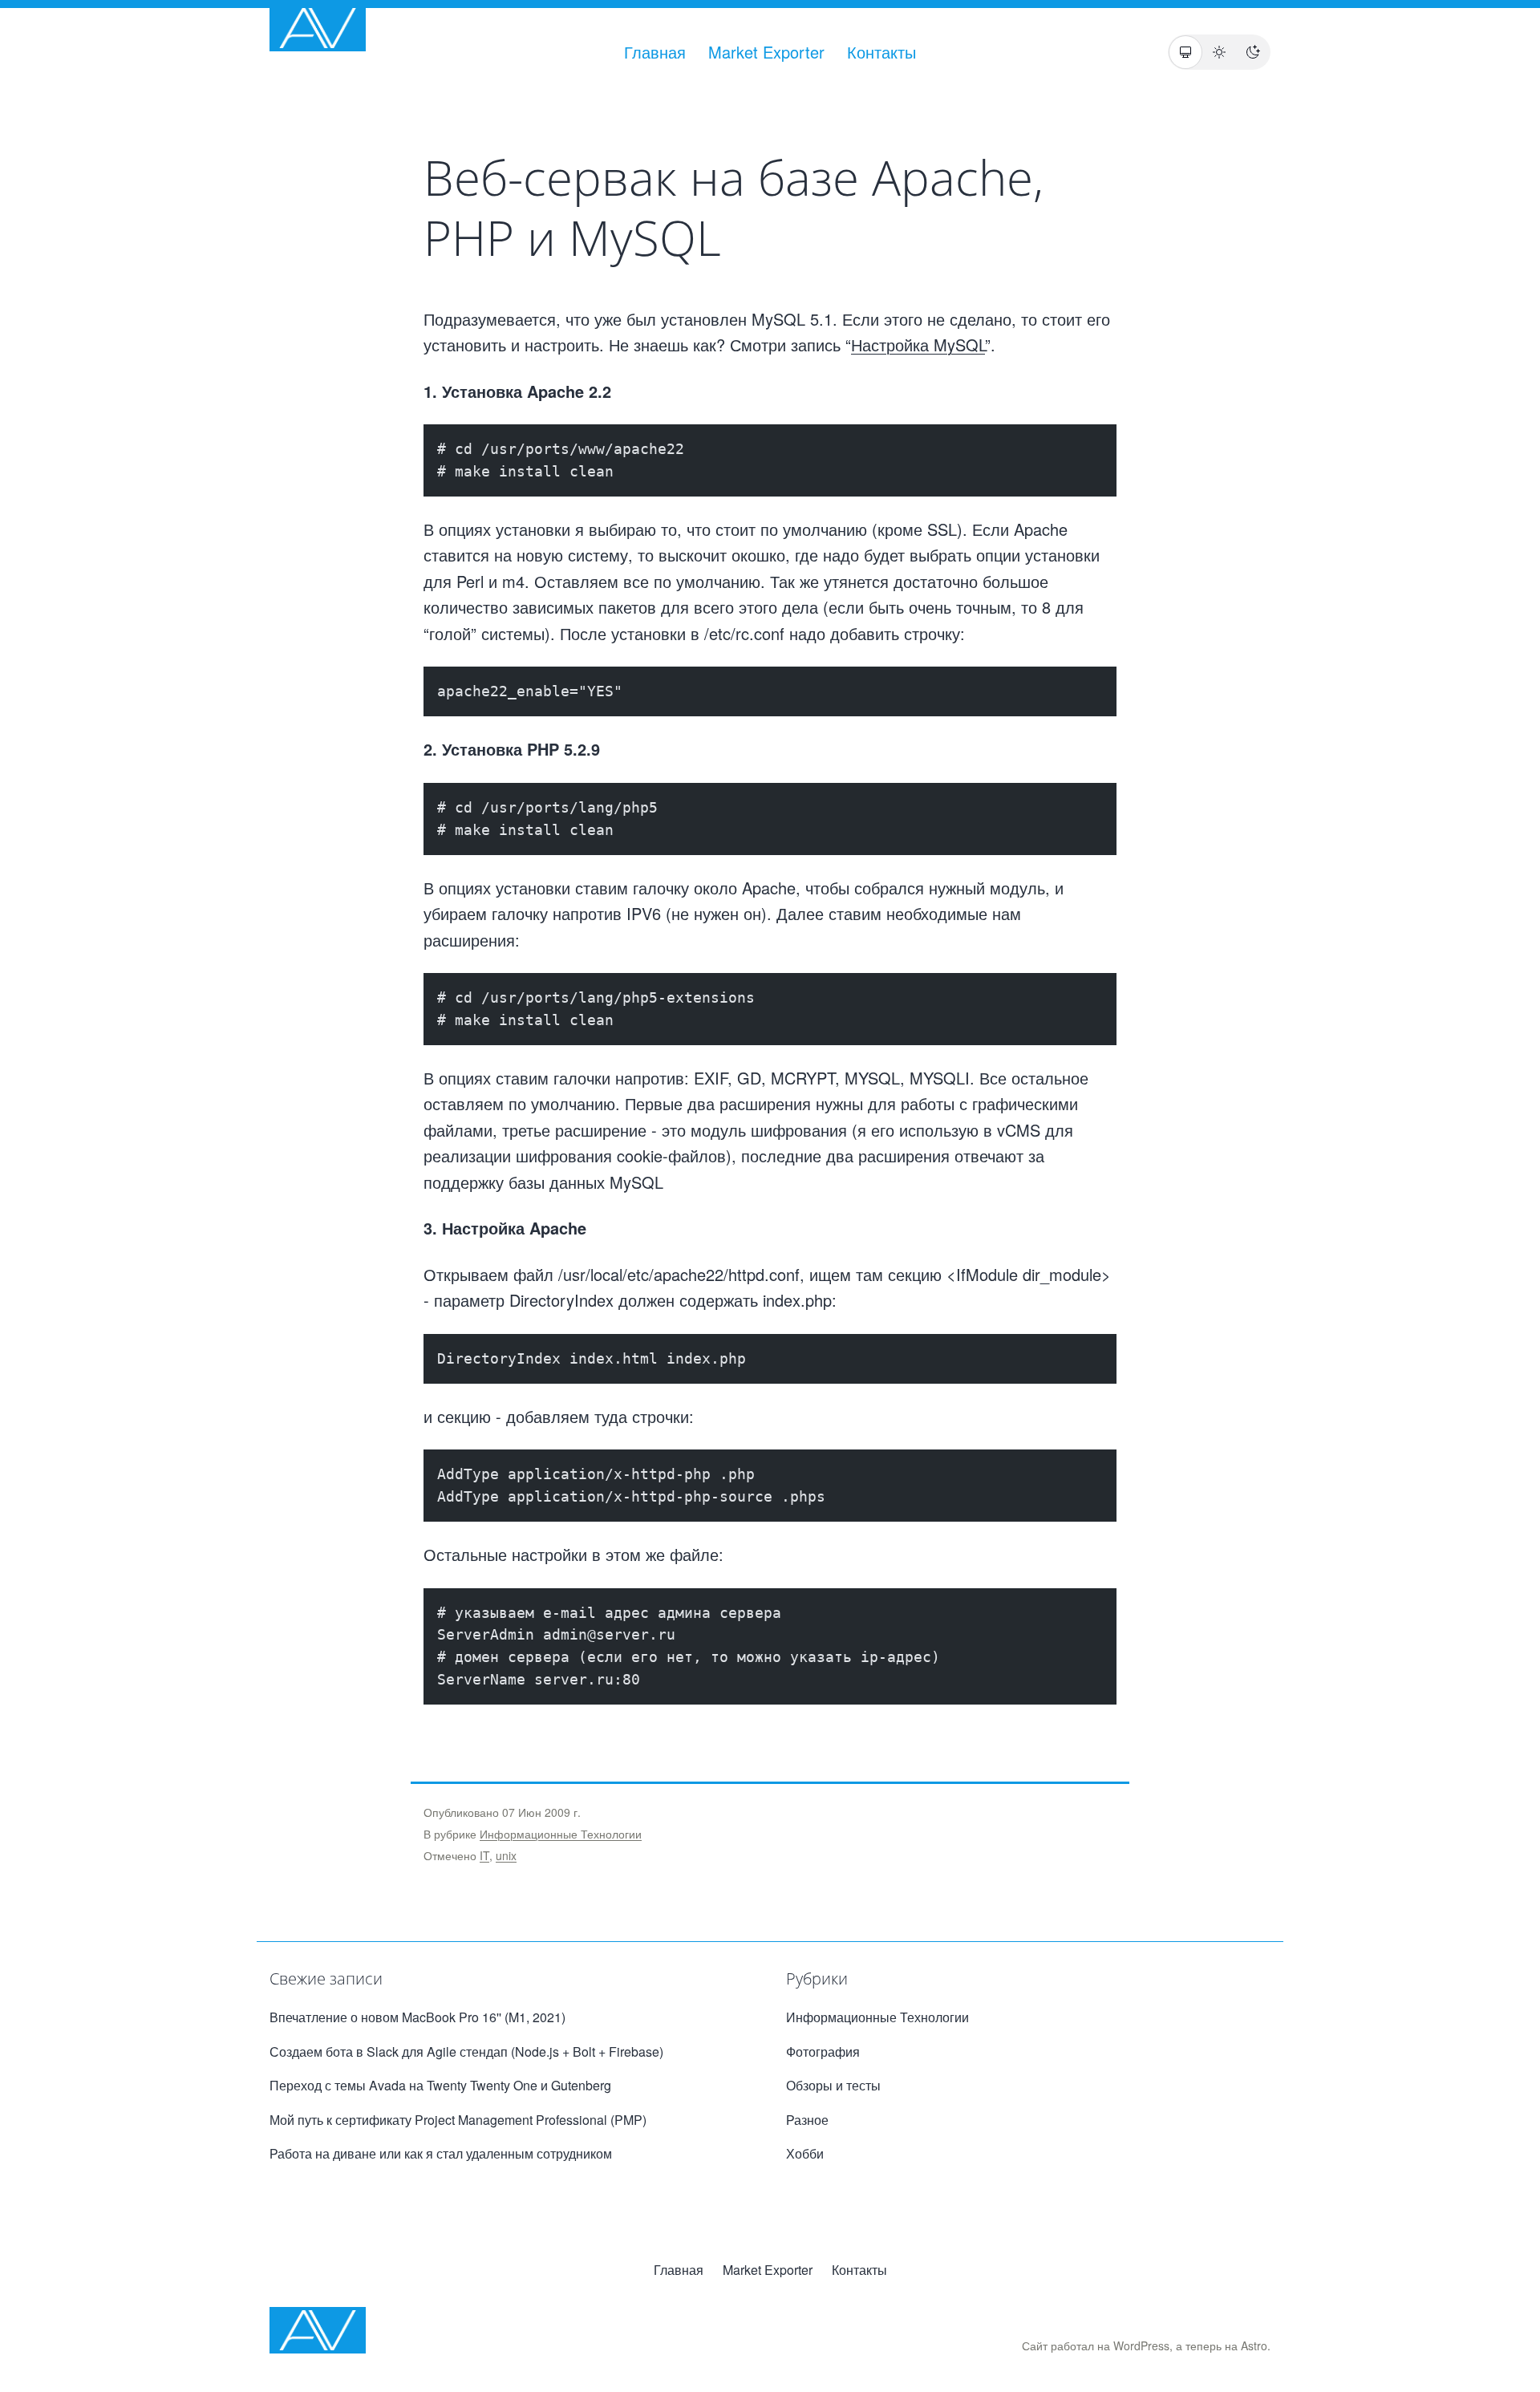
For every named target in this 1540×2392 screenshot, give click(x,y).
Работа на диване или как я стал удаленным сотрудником (441, 2153)
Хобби (805, 2153)
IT (484, 1855)
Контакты (881, 52)
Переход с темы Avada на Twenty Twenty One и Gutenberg (440, 2085)
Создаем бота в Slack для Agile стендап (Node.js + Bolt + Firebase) (466, 2051)
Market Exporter (766, 52)
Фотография (823, 2051)
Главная (655, 52)
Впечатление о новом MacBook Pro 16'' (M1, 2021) (417, 2017)
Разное (807, 2120)
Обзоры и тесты (833, 2085)
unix (506, 1855)
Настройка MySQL (918, 345)
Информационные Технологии (561, 1834)
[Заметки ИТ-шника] (318, 28)
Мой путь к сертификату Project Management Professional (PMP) (458, 2120)
